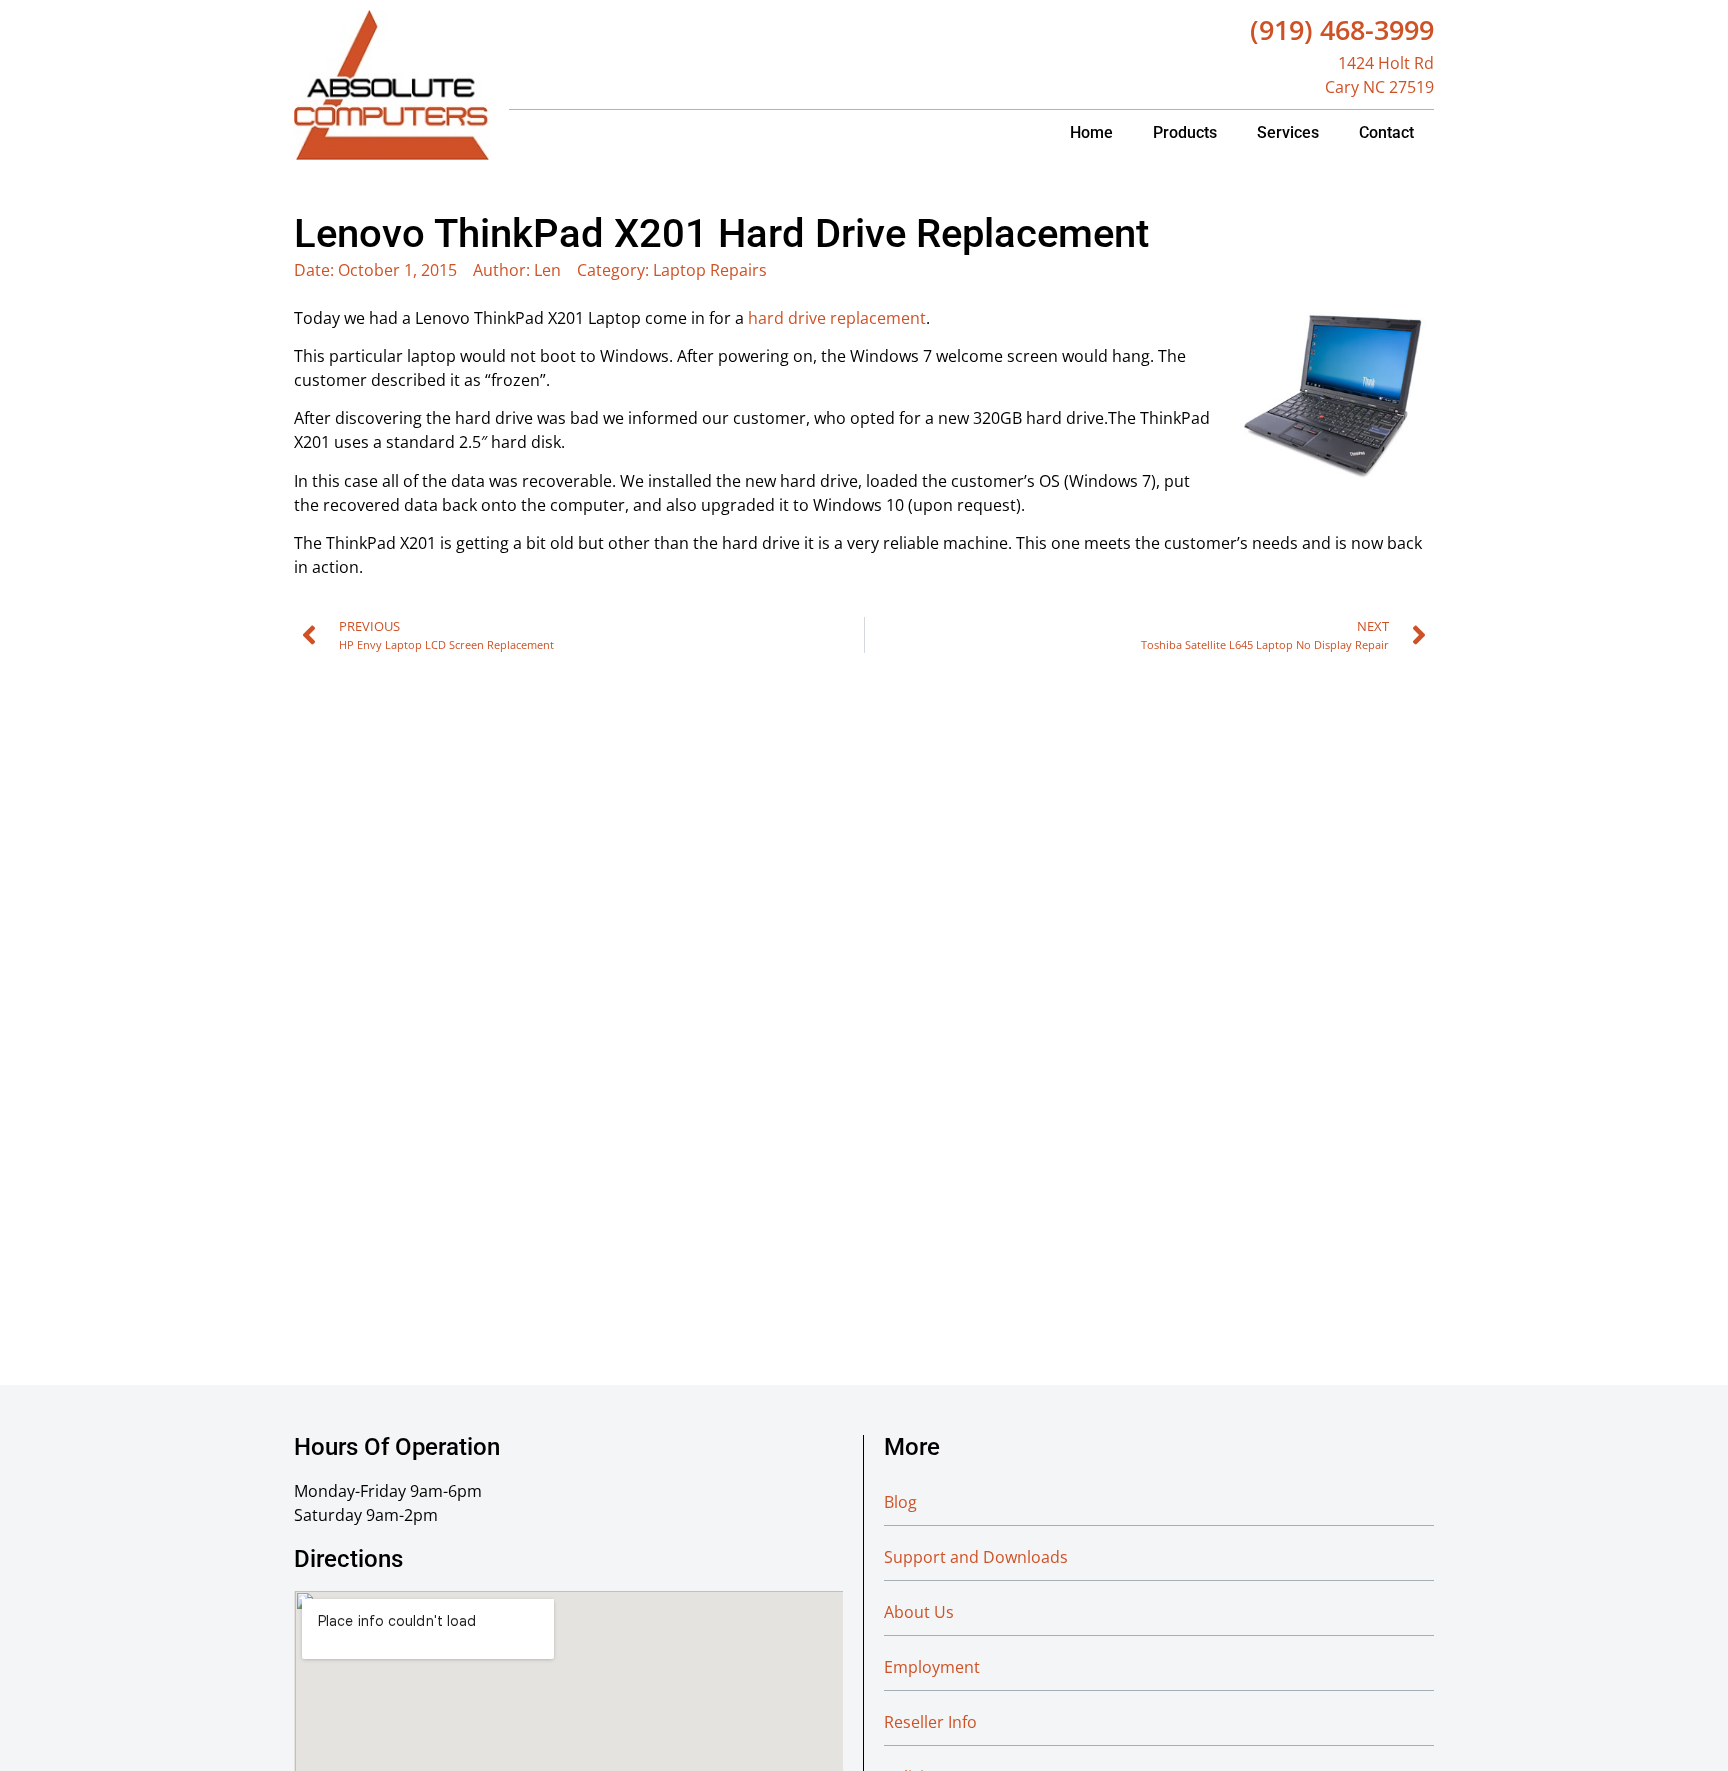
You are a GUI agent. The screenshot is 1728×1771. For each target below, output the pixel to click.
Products (1185, 132)
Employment (932, 1667)
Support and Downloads (976, 1557)
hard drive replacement (837, 318)
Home (1091, 132)
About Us (919, 1612)
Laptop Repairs (710, 270)
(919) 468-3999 (1342, 29)
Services (1288, 132)
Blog (900, 1502)
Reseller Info (930, 1722)
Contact (1386, 132)
